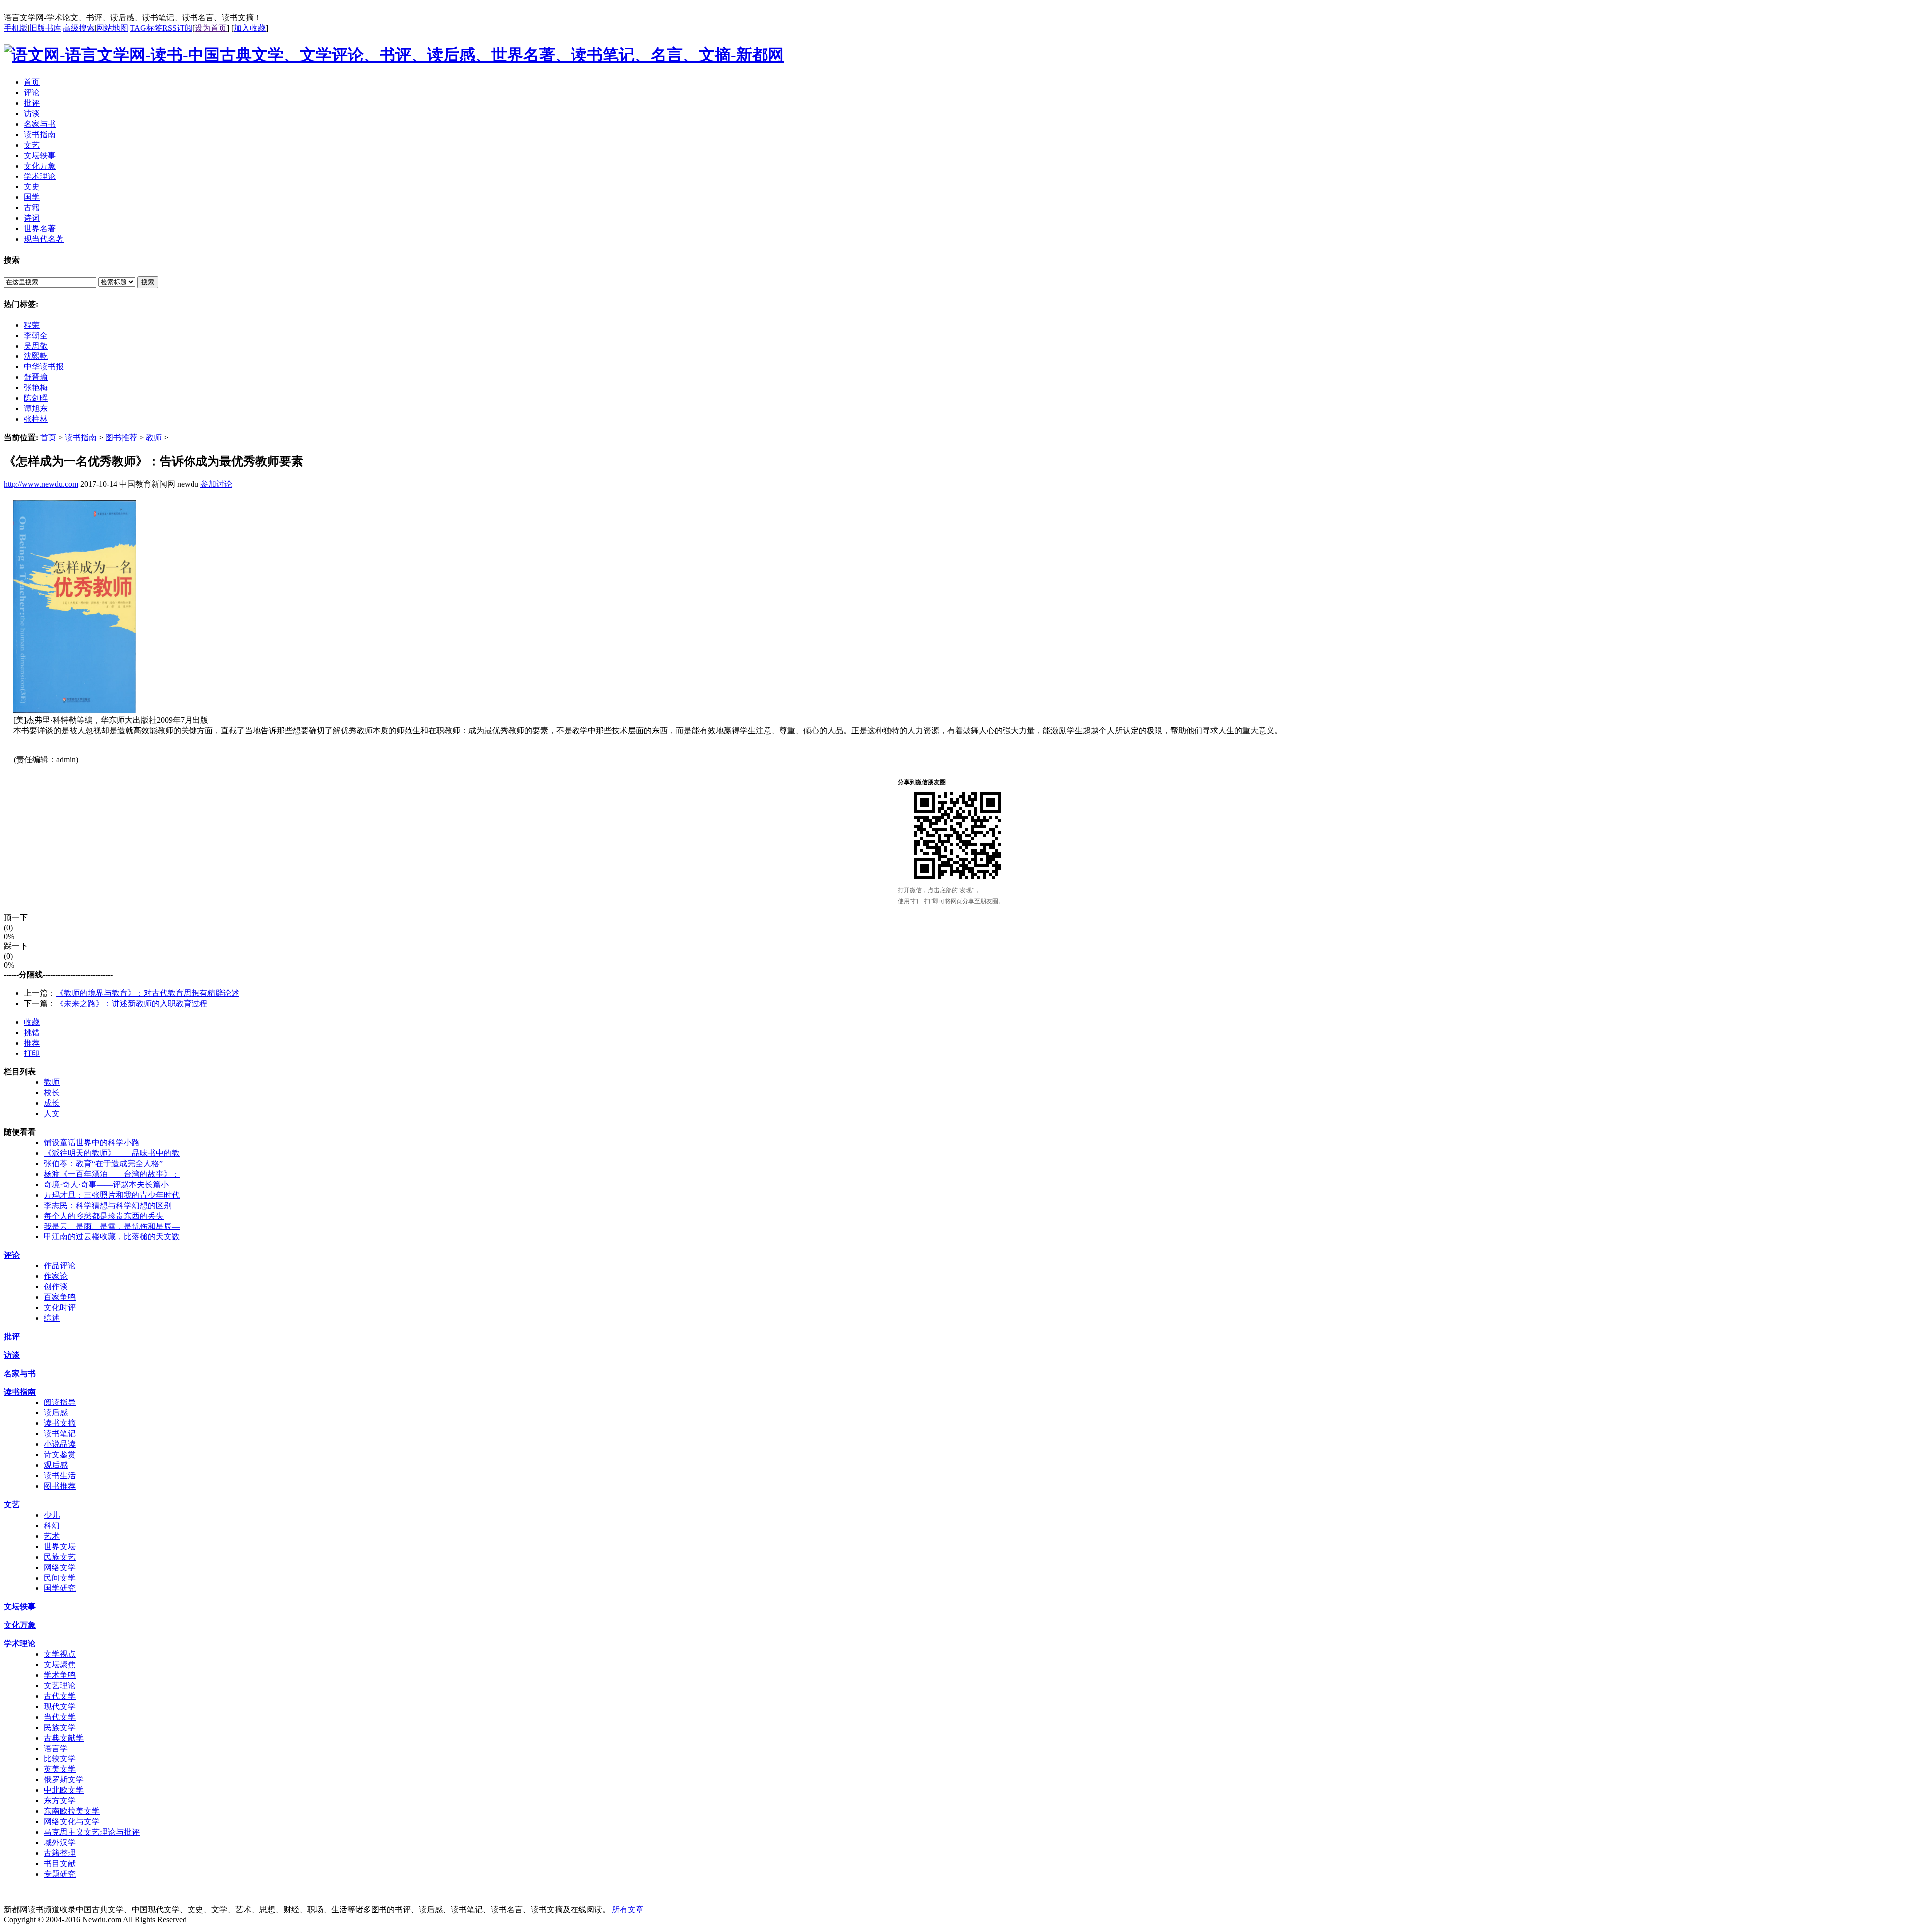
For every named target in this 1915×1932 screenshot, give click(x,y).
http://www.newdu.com (41, 484)
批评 (12, 1336)
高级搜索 (79, 28)
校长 (52, 1093)
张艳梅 (36, 388)
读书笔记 (60, 1434)
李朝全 (36, 335)
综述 (52, 1318)
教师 (154, 438)
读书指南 (81, 438)
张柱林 (36, 419)
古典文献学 (64, 1738)
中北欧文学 (64, 1790)
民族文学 (60, 1727)
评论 (12, 1255)
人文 (52, 1114)
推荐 (32, 1043)
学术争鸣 (60, 1675)
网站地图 (112, 28)
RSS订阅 (177, 28)
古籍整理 (60, 1853)
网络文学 (60, 1567)
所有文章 (628, 1909)
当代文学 (60, 1717)
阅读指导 (60, 1402)
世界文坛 (60, 1546)
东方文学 (60, 1801)
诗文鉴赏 (60, 1455)
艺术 (52, 1536)
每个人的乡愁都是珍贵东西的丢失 (104, 1216)
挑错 (32, 1032)
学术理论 (20, 1644)
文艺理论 (60, 1685)
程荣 (32, 325)
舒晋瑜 (36, 377)
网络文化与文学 (72, 1822)
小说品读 (60, 1444)
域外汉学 (60, 1843)
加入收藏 (250, 28)
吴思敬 (36, 346)
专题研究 (60, 1874)
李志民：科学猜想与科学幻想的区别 (108, 1205)
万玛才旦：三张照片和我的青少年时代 (112, 1195)
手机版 (16, 28)
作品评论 (60, 1266)
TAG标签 (146, 28)
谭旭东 (36, 409)
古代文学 (60, 1696)
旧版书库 (45, 28)
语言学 (56, 1748)
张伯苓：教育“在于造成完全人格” (103, 1163)
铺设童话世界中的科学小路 (92, 1142)
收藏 (32, 1022)
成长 (52, 1103)
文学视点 (60, 1654)
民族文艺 (60, 1557)
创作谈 (56, 1287)
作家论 (56, 1276)
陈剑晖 (36, 398)
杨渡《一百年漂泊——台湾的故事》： (112, 1174)
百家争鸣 (60, 1297)
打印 (32, 1053)
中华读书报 (44, 367)
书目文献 (60, 1863)
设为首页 (211, 28)
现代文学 (60, 1706)
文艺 (12, 1504)
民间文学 (60, 1578)
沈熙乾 (36, 356)
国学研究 (60, 1588)
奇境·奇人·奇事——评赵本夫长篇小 (106, 1184)
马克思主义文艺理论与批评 (92, 1832)
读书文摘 (60, 1423)
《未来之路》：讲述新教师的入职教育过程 (132, 1003)
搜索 (148, 282)
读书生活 (60, 1476)
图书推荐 (121, 438)
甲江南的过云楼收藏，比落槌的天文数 (112, 1237)
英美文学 (60, 1769)
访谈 (12, 1355)
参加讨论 (216, 484)
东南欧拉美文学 (72, 1811)
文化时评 (60, 1308)
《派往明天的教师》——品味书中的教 (112, 1153)
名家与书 (20, 1373)
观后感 (56, 1465)
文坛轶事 (20, 1607)
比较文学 (60, 1759)
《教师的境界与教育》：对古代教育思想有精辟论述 (148, 993)
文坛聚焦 (60, 1665)
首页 (48, 438)
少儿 (52, 1515)
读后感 (56, 1413)
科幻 (52, 1525)
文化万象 (20, 1625)
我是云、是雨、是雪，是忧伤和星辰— (112, 1226)
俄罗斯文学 (64, 1780)
